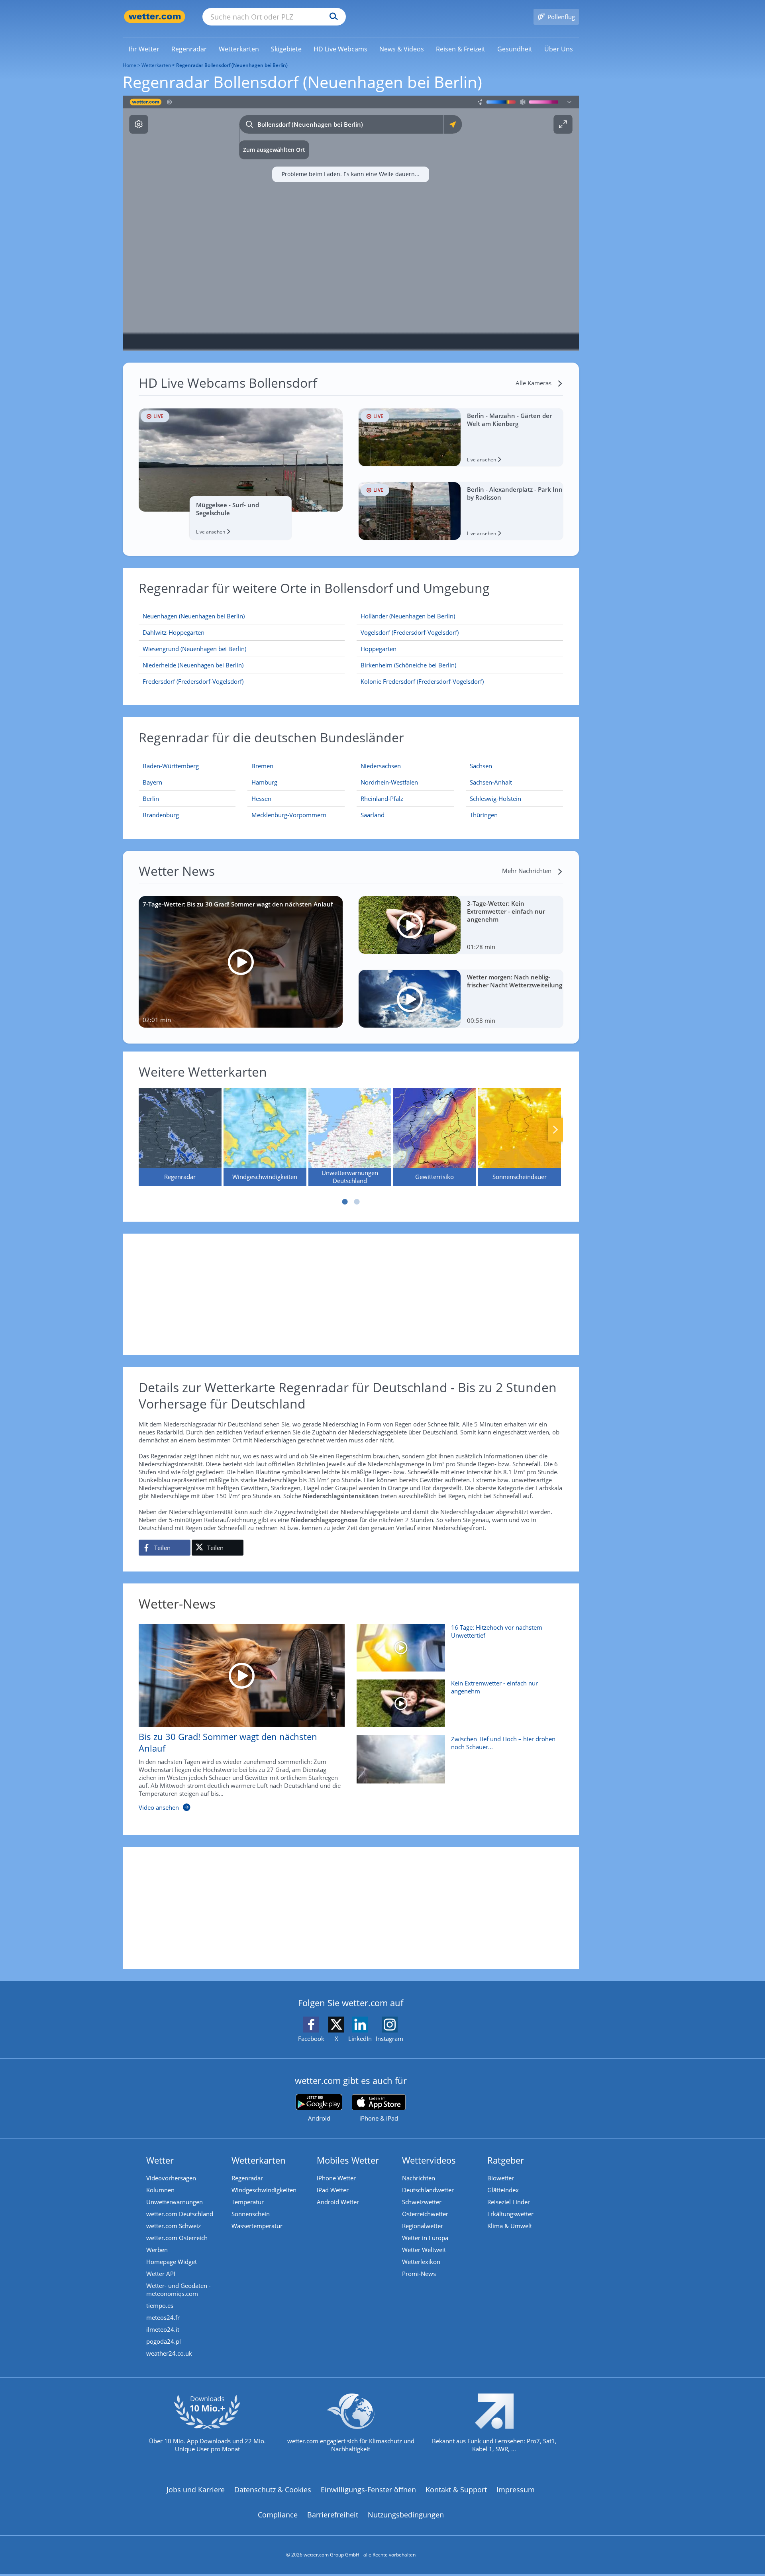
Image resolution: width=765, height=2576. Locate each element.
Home (129, 65)
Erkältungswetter (510, 2214)
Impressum (516, 2490)
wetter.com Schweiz (174, 2226)
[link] (144, 49)
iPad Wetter (333, 2190)
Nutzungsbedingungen (406, 2515)
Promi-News (419, 2274)
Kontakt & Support (456, 2490)
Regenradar (247, 2178)
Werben (157, 2250)
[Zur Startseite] (155, 17)
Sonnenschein (251, 2214)
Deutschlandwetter (428, 2190)
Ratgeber (506, 2160)
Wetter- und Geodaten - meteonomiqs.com (178, 2290)
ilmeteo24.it (163, 2329)
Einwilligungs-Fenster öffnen (368, 2490)
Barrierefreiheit (333, 2515)
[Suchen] (332, 17)
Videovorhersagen (171, 2178)
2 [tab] (357, 1202)
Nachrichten (419, 2178)
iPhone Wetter (336, 2178)
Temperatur (248, 2202)
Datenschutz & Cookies (273, 2490)
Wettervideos (429, 2160)
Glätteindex (503, 2190)
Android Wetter (338, 2202)
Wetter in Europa (425, 2238)
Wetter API (161, 2274)
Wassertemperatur (257, 2226)
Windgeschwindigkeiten (264, 2190)
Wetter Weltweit (424, 2250)
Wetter (160, 2160)
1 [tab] (345, 1202)
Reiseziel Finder (509, 2202)
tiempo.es (160, 2305)
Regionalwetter (423, 2226)
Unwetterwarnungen (175, 2202)
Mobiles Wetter (348, 2160)
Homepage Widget (172, 2262)
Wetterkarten (156, 65)
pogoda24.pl (164, 2341)
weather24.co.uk (169, 2353)
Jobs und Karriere (196, 2490)
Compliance (278, 2515)
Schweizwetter (422, 2202)
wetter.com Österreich (177, 2238)
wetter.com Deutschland (180, 2214)
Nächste (555, 1130)
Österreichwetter (425, 2214)
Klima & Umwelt (510, 2226)
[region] (351, 223)
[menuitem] (144, 49)
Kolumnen (160, 2190)
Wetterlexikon (421, 2262)
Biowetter (501, 2178)
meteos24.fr (163, 2317)
